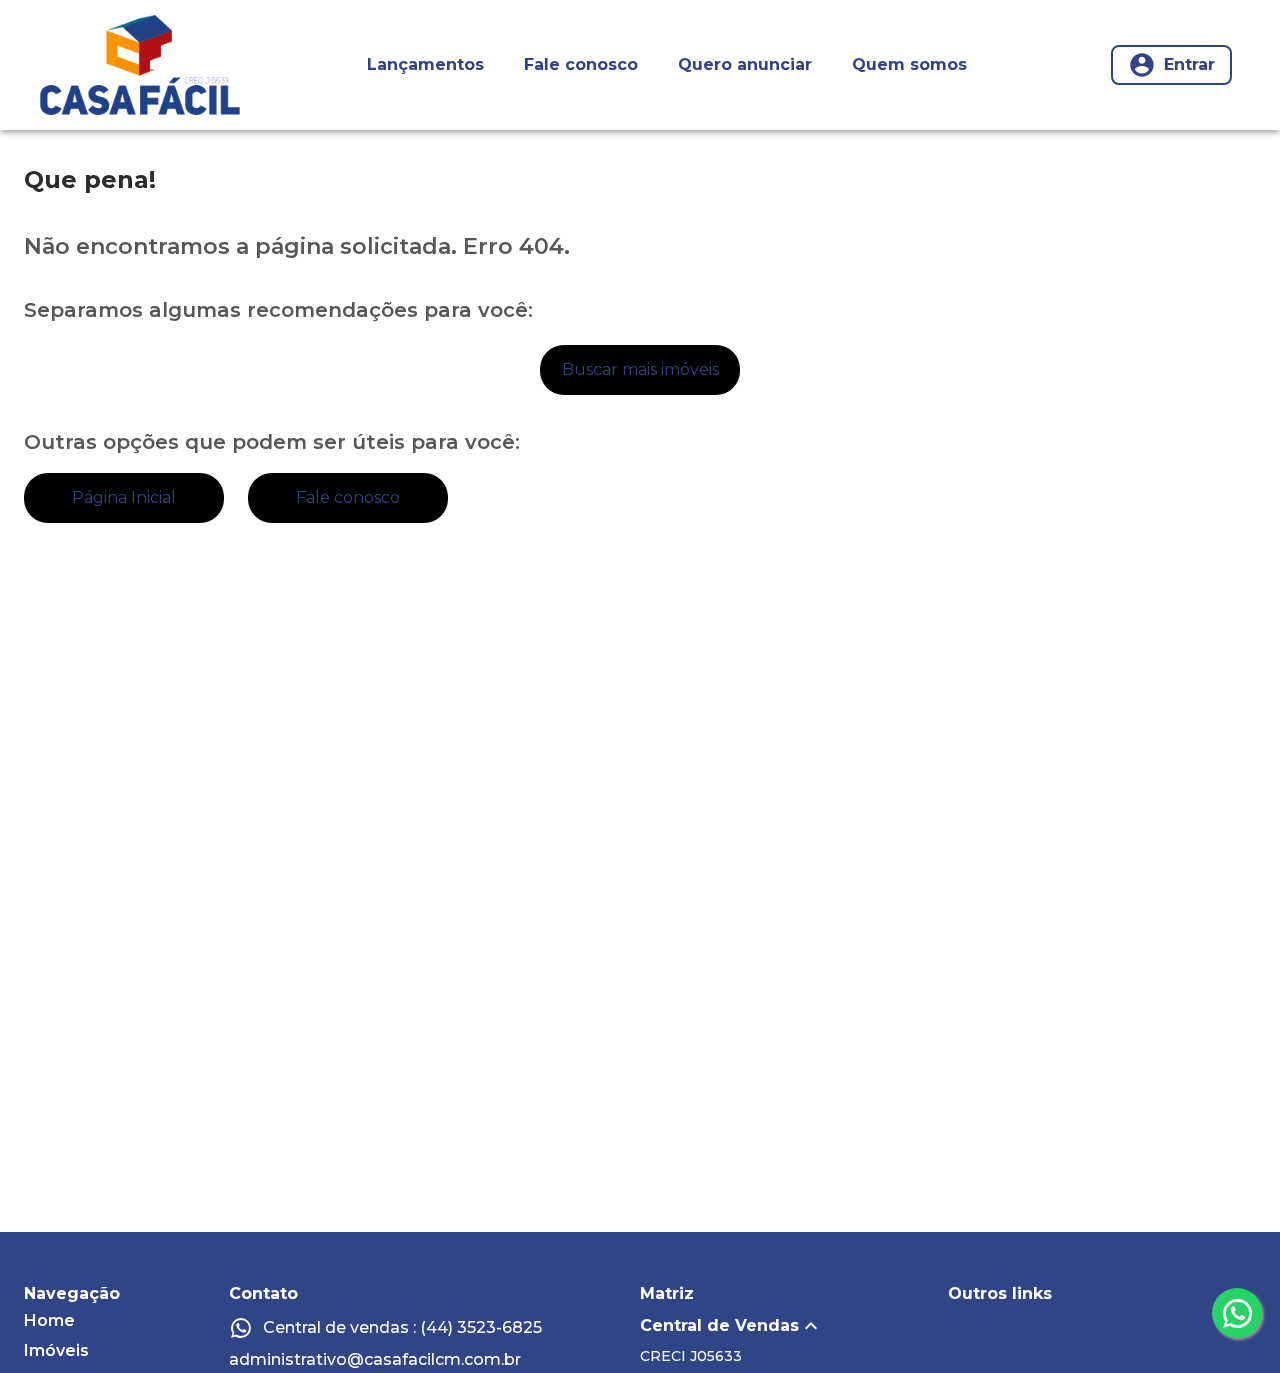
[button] (794, 1326)
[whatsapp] (1237, 1313)
